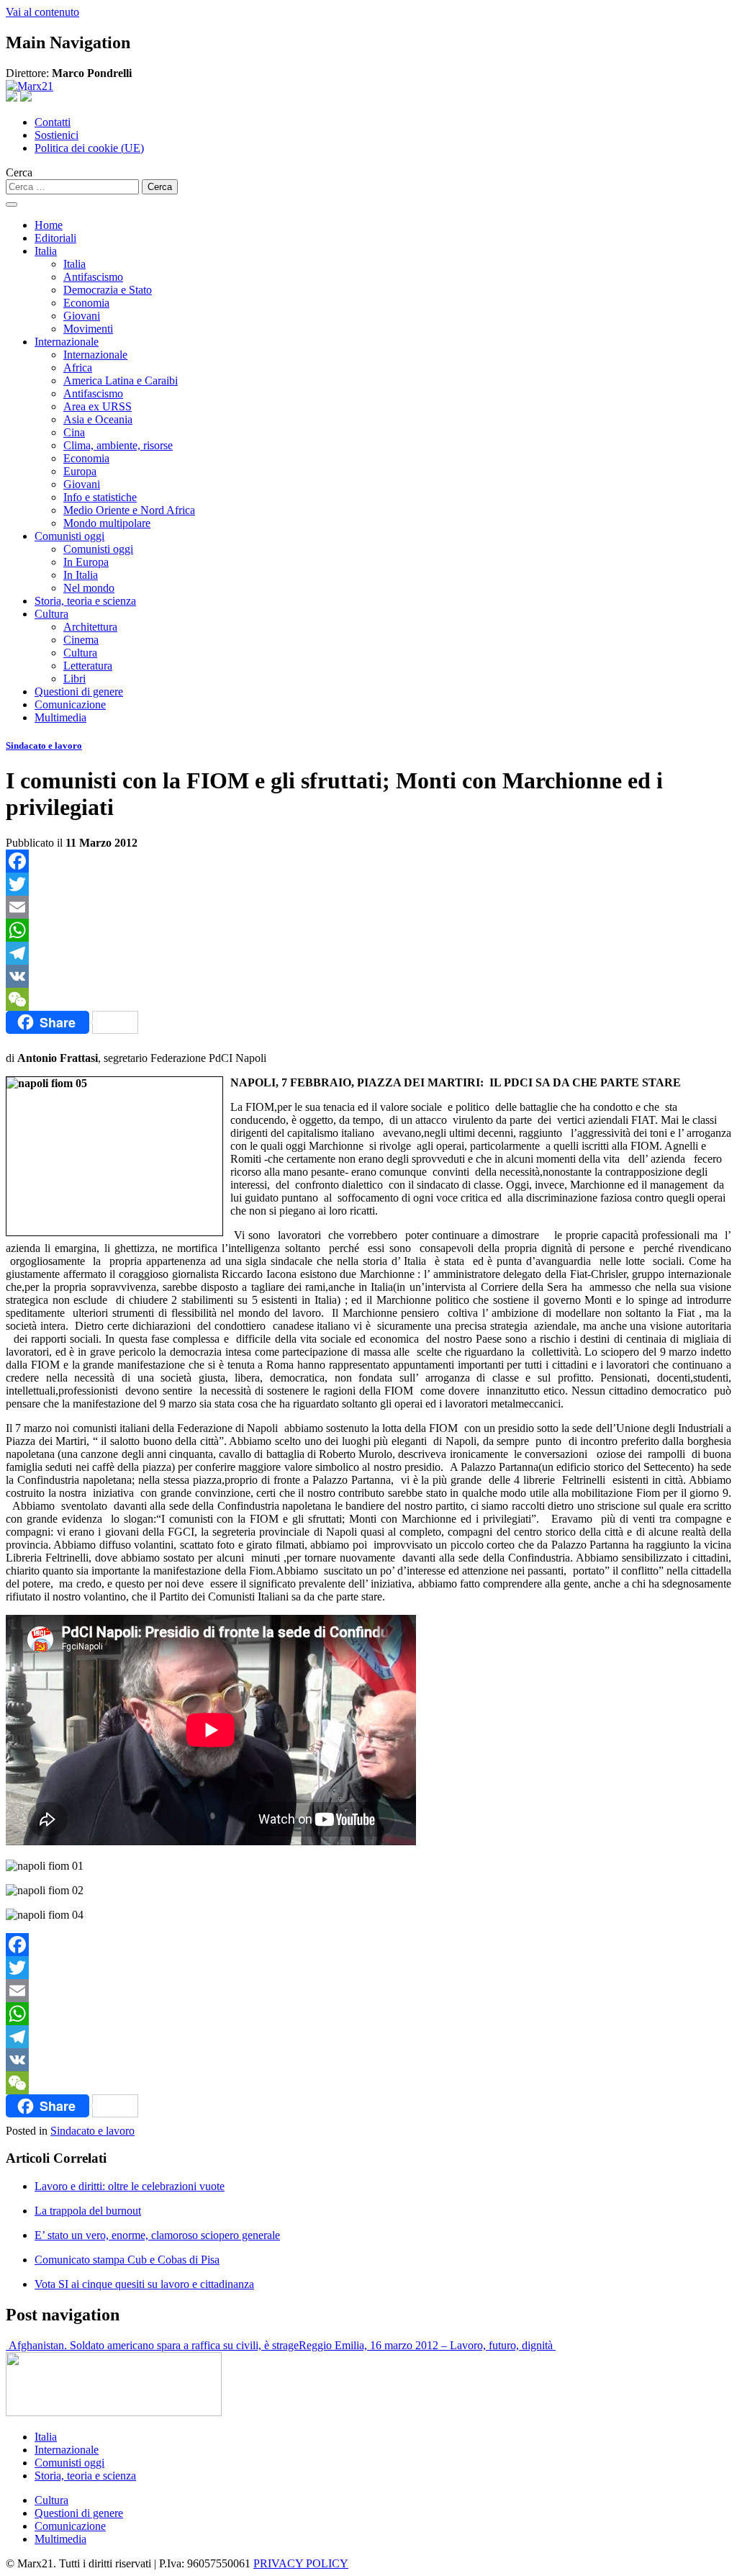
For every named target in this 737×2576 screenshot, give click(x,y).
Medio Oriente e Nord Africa (129, 510)
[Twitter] (368, 884)
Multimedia (60, 717)
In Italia (81, 575)
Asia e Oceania (98, 419)
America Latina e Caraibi (121, 380)
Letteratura (88, 666)
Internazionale (67, 342)
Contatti (53, 122)
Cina (74, 432)
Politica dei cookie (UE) (89, 148)
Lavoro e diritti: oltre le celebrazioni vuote (130, 2186)
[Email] (368, 907)
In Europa (86, 562)
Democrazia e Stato (108, 290)
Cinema (81, 640)
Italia (46, 251)
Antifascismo (93, 277)
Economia (86, 303)
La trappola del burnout (88, 2211)
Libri (74, 679)
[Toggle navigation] (12, 204)
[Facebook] (368, 861)
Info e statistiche (100, 497)
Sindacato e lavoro (44, 746)
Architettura (90, 627)
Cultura (51, 614)
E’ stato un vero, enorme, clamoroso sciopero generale (157, 2235)
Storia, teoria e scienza (85, 601)
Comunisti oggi (69, 536)
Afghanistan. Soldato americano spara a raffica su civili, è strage (152, 2345)
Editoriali (55, 238)
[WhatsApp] (368, 930)
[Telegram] (368, 953)
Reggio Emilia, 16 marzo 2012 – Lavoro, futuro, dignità (427, 2345)
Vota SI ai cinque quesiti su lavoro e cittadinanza (144, 2284)
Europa (80, 471)
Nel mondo (89, 588)
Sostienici (56, 135)
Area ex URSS (98, 406)
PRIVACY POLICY (301, 2563)
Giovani (82, 316)
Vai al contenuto (42, 12)
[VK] (368, 976)
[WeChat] (368, 999)
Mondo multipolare (107, 523)
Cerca (19, 172)
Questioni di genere (79, 692)
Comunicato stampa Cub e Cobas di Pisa (127, 2260)
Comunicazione (70, 704)
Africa (78, 368)
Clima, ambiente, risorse (118, 445)
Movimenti (88, 329)
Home (49, 225)
